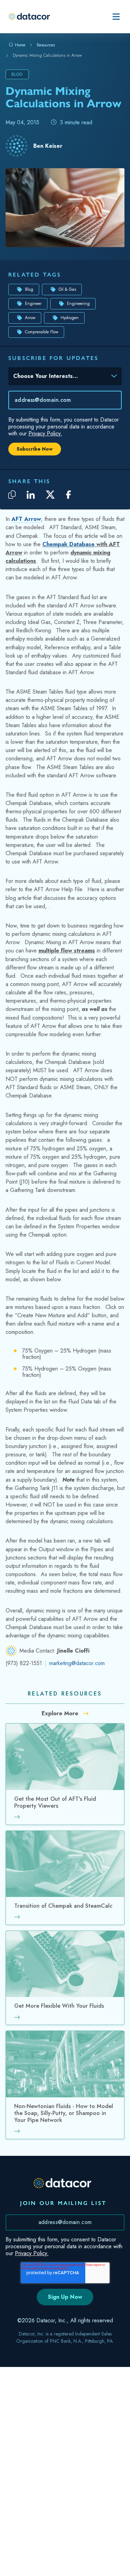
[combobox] (60, 378)
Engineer (33, 304)
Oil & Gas (67, 289)
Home (19, 45)
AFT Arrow (26, 519)
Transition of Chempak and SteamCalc (63, 1906)
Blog (29, 289)
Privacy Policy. (45, 433)
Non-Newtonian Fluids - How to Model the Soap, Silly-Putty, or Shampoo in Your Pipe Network (64, 2114)
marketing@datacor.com (77, 1663)
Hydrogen (70, 318)
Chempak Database (68, 544)
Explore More (61, 1713)
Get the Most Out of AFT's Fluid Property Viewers (55, 1803)
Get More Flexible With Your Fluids (59, 2006)
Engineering (78, 304)
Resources (46, 45)
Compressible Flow (42, 332)
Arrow (30, 318)
